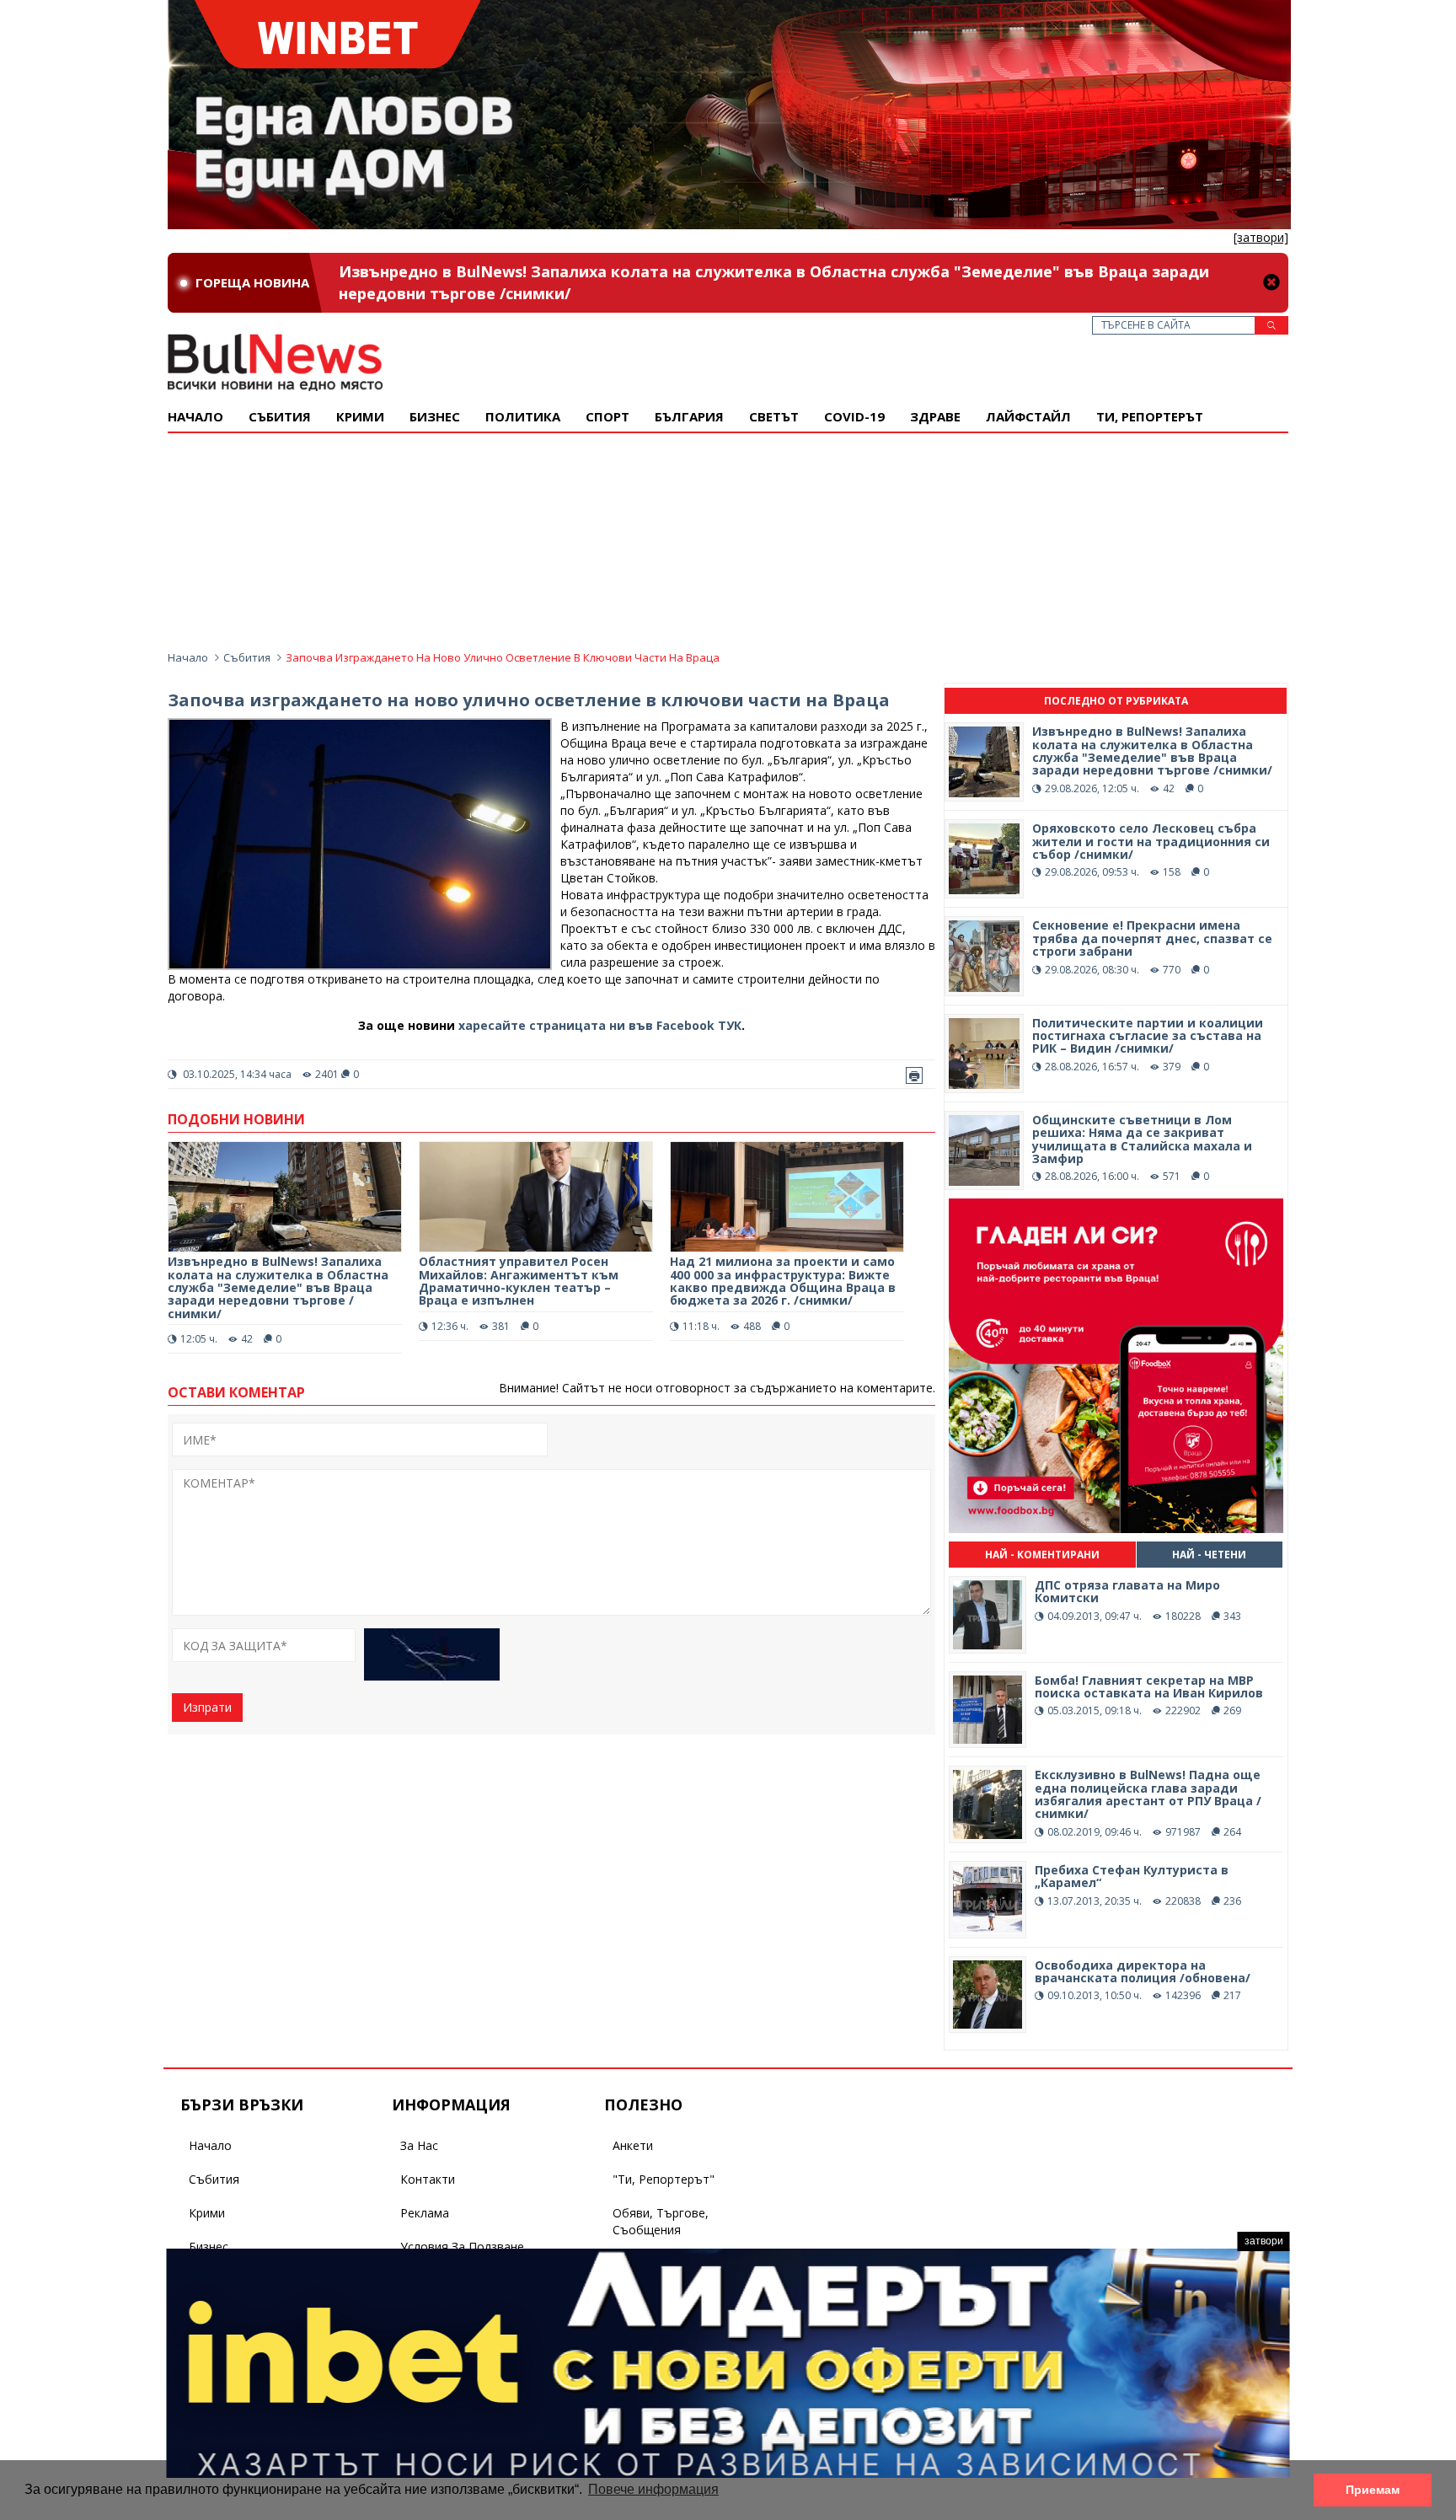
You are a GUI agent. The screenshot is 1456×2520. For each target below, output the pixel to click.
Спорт (608, 416)
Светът (774, 416)
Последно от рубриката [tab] (1116, 701)
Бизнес (435, 416)
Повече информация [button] (653, 2489)
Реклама (425, 2213)
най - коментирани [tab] (1042, 1555)
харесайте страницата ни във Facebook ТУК (600, 1025)
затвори (1264, 2241)
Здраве (935, 416)
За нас (419, 2145)
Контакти (428, 2179)
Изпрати (207, 1707)
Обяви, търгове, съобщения (661, 2221)
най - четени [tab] (1209, 1555)
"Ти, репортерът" (664, 2179)
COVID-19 (854, 416)
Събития (247, 657)
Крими (207, 2213)
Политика (523, 416)
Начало (195, 416)
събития (280, 416)
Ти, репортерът (1150, 416)
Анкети (633, 2145)
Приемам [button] (1373, 2490)
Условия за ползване (462, 2247)
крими (360, 416)
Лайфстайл (1028, 416)
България (689, 416)
